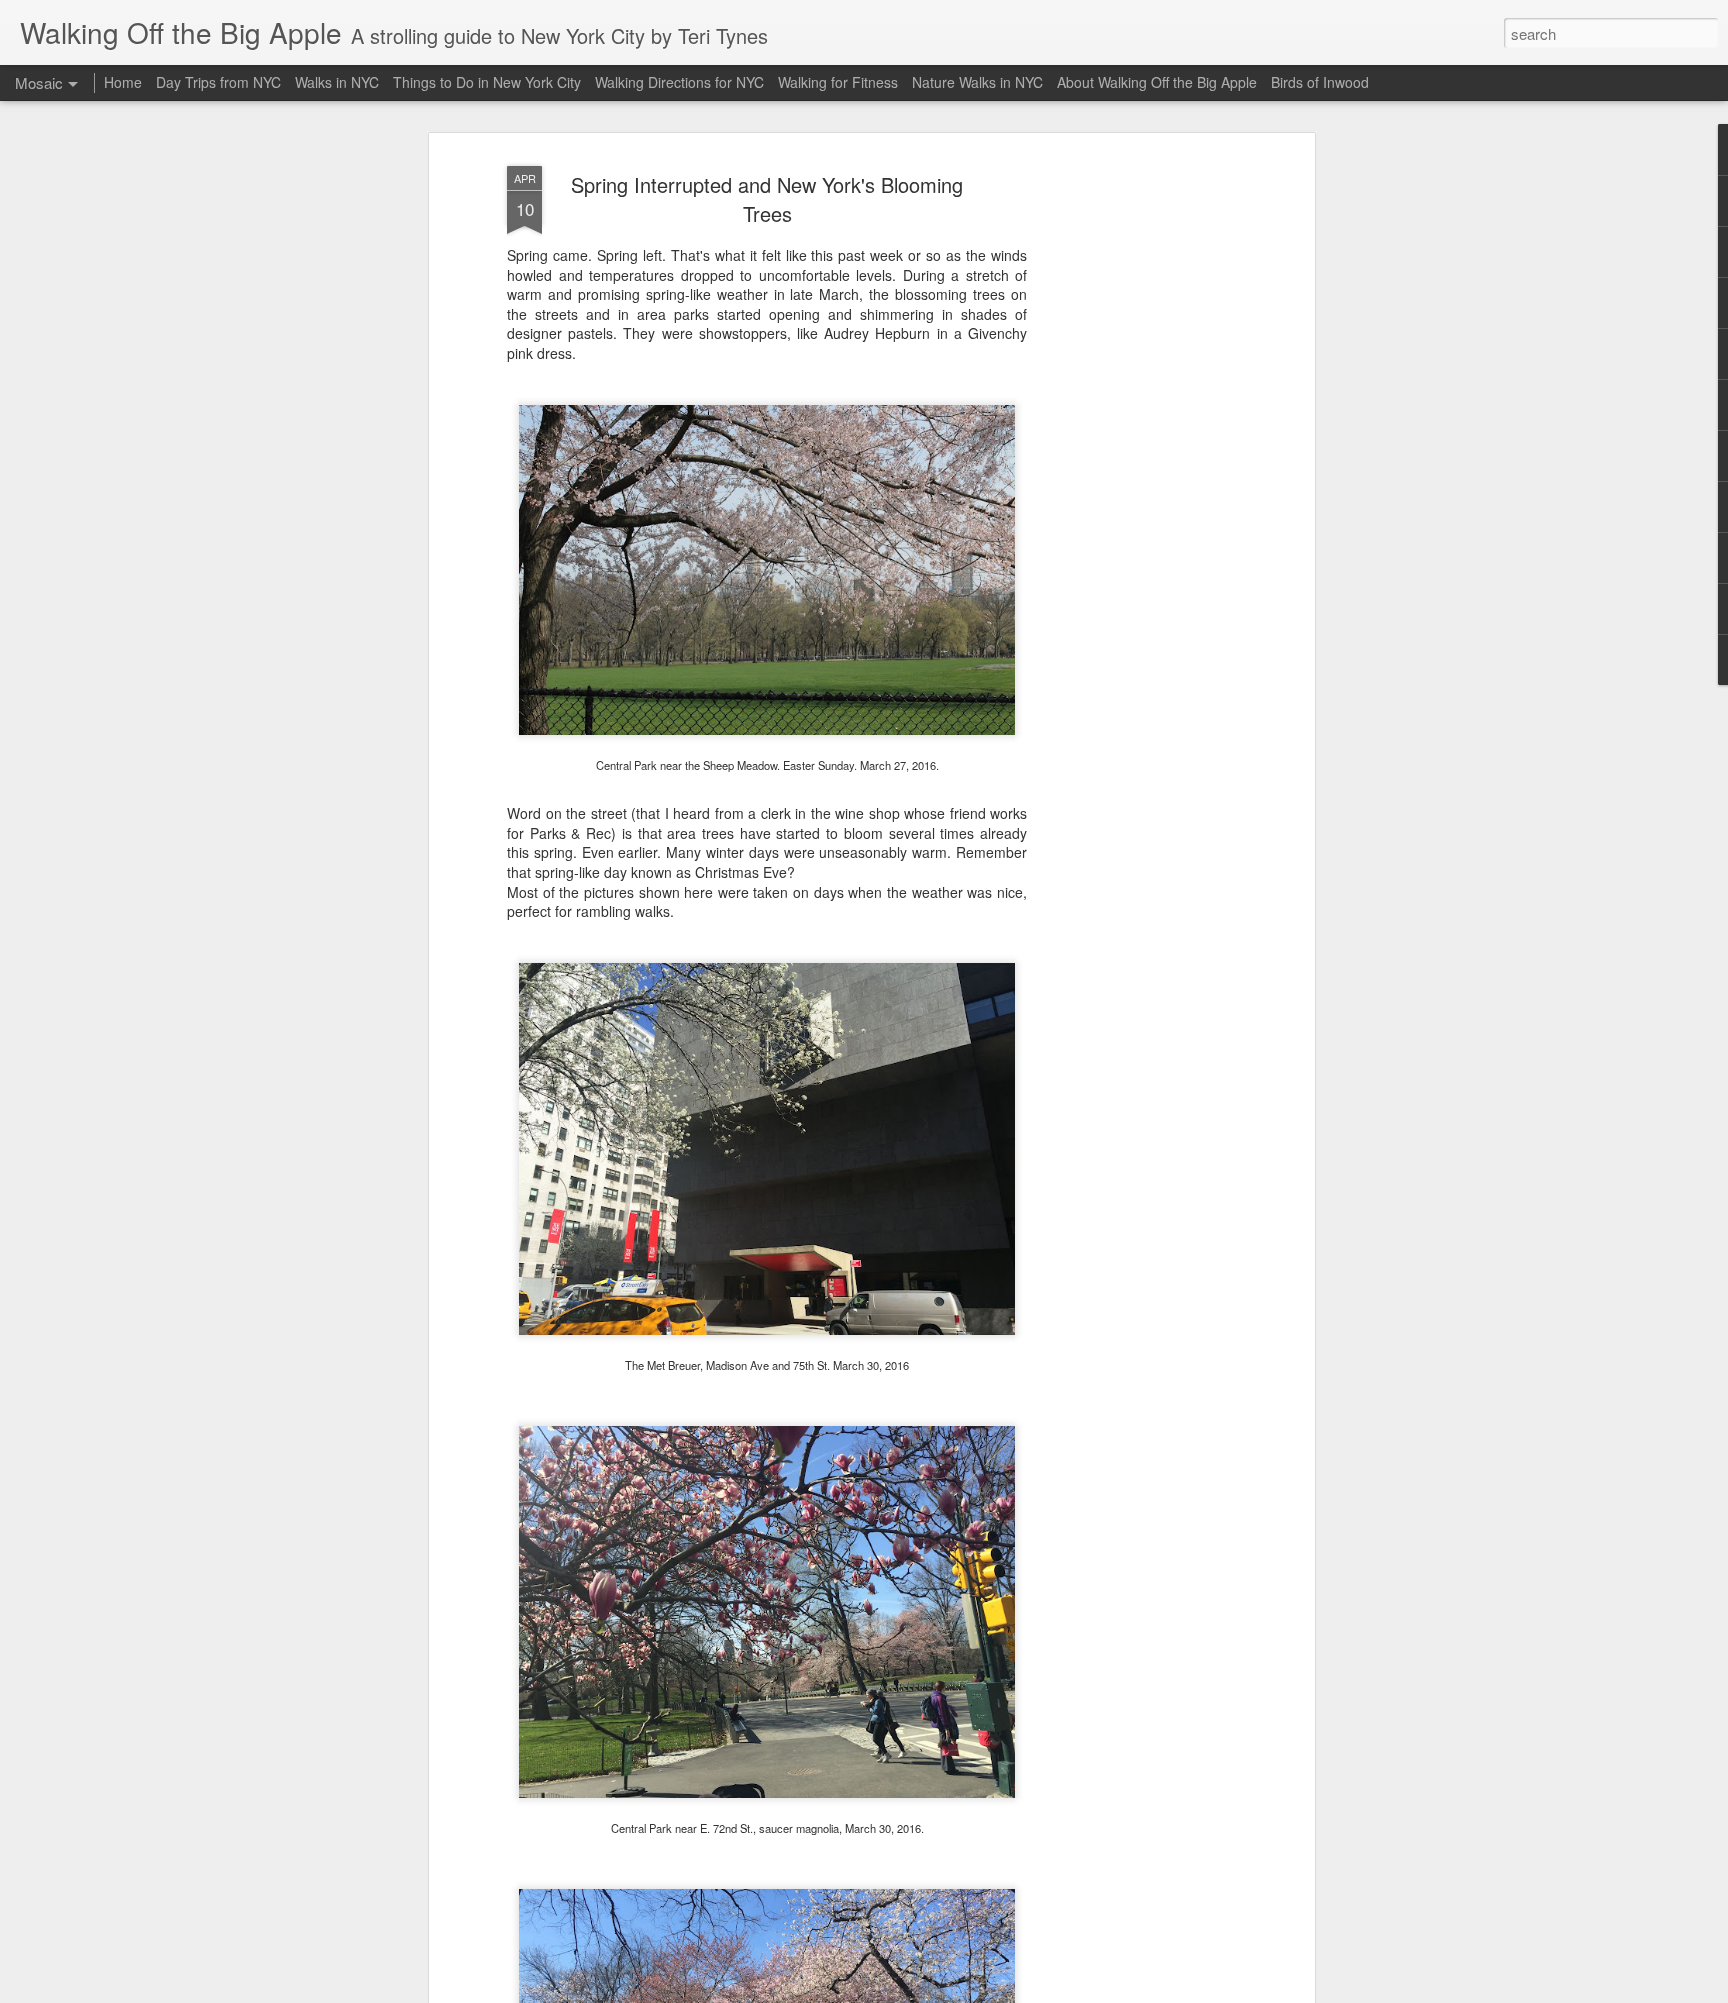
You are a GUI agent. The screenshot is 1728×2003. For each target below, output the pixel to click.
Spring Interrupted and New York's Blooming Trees (767, 199)
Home (123, 82)
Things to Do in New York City (487, 82)
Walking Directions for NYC (679, 82)
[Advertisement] (1137, 471)
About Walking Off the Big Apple (1157, 82)
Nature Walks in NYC (977, 82)
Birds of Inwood (1320, 82)
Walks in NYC (337, 82)
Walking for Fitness (838, 82)
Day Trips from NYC (218, 82)
